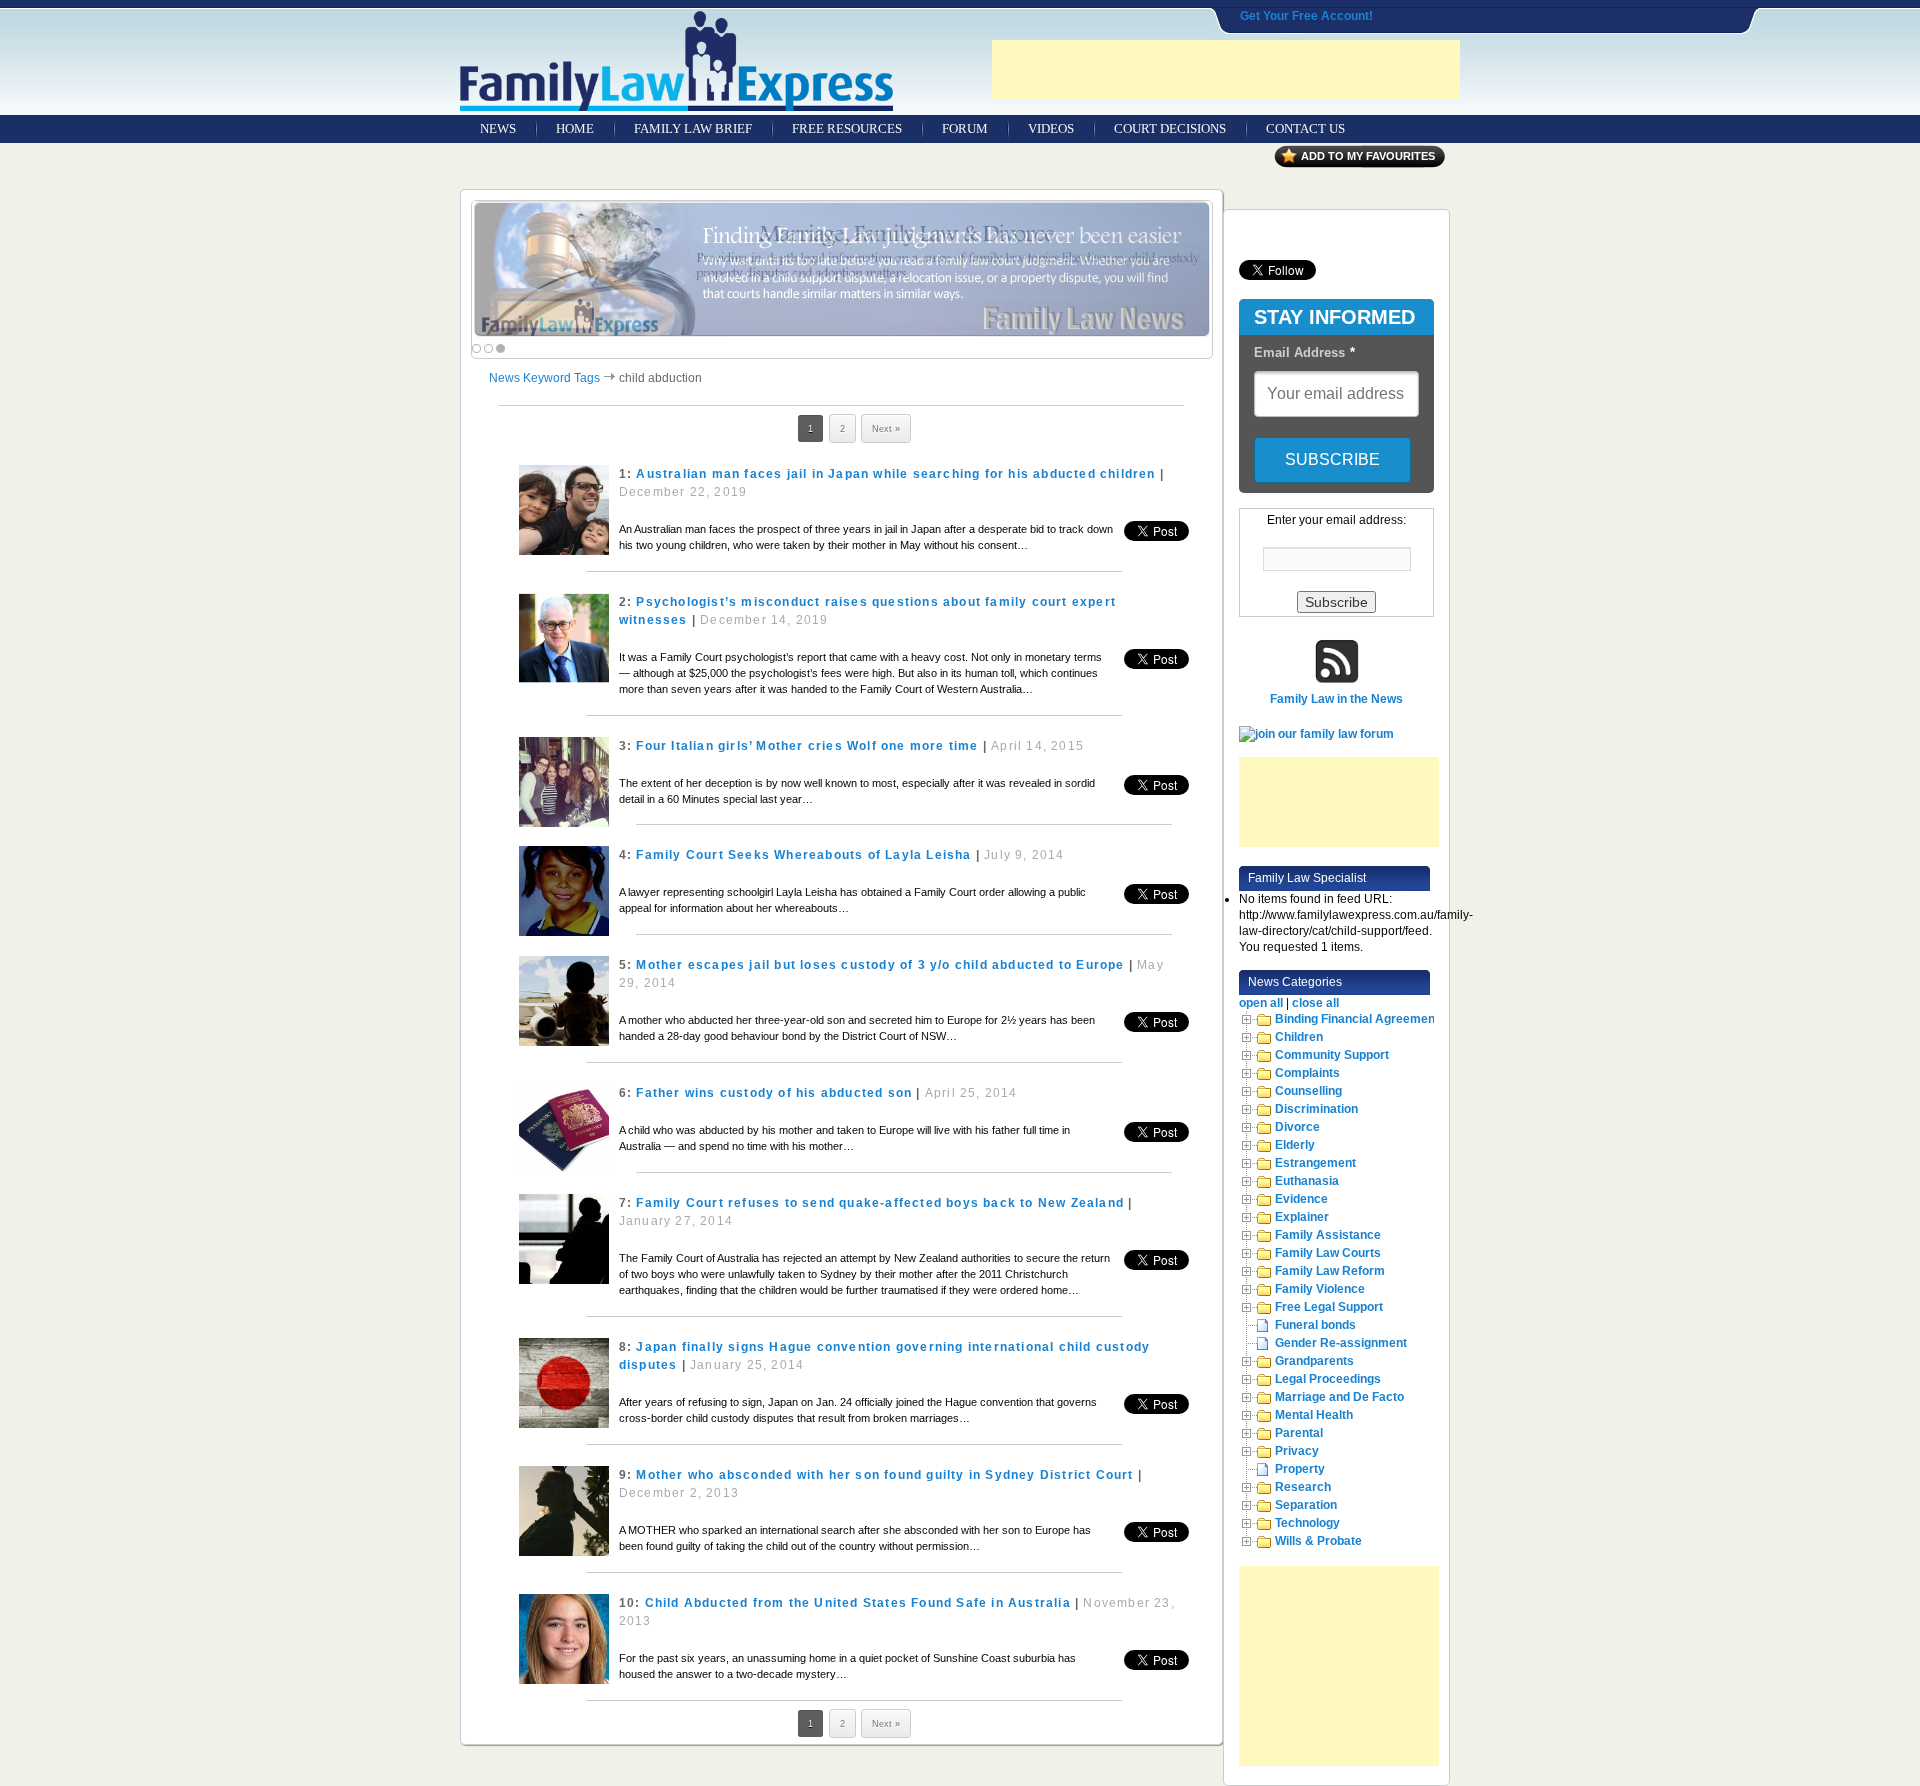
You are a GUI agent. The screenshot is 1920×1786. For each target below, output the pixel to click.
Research (1303, 1487)
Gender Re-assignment (1341, 1343)
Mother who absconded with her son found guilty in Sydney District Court (884, 1475)
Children (1299, 1037)
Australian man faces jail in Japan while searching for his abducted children (895, 474)
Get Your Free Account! (1306, 16)
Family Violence (1320, 1289)
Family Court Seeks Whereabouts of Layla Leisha (803, 855)
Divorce (1297, 1127)
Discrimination (1316, 1109)
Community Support (1332, 1055)
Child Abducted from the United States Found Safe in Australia (858, 1603)
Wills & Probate (1318, 1541)
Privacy (1297, 1451)
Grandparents (1314, 1361)
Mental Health (1314, 1415)
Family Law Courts (1328, 1253)
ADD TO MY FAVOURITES (1368, 156)
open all (1261, 1003)
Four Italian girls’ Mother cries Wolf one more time (807, 746)
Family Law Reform (1330, 1271)
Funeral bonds (1315, 1325)
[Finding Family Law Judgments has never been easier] (842, 269)
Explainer (1302, 1217)
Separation (1306, 1505)
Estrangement (1315, 1163)
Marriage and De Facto (1339, 1397)
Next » (886, 429)
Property (1300, 1469)
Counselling (1308, 1091)
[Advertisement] (1226, 70)
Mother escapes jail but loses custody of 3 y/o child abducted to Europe (880, 965)
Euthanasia (1307, 1181)
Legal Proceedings (1328, 1379)
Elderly (1295, 1145)
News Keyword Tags (544, 378)
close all (1315, 1003)
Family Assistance (1328, 1235)
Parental (1299, 1433)
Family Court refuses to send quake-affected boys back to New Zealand (880, 1203)
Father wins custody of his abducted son (774, 1093)
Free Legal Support (1329, 1307)
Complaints (1307, 1073)
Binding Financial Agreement (1357, 1019)
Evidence (1301, 1199)
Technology (1307, 1523)
